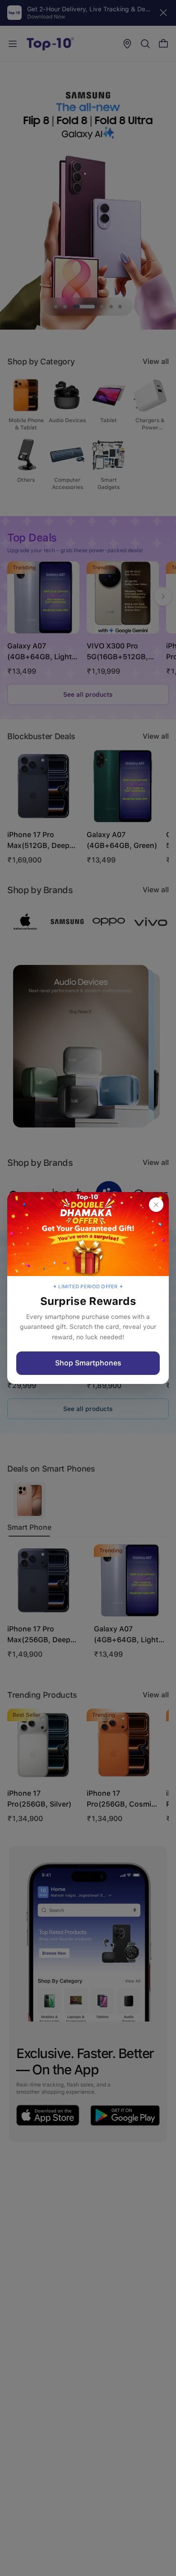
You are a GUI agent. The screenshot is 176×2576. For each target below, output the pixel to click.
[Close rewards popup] (156, 1205)
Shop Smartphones (88, 1363)
